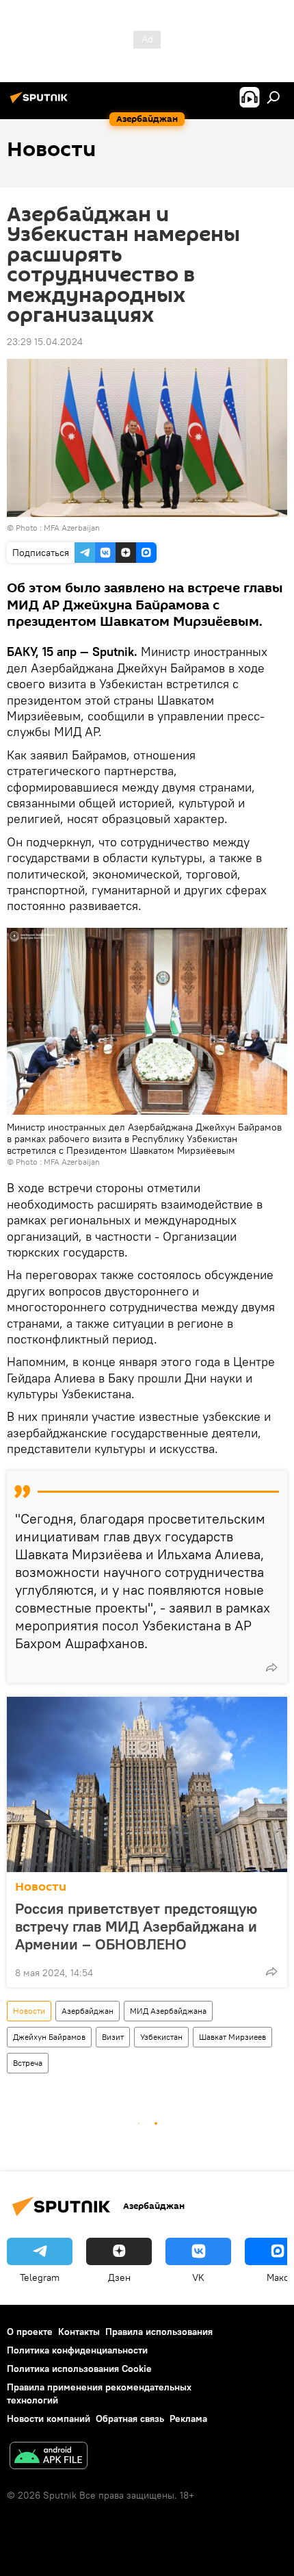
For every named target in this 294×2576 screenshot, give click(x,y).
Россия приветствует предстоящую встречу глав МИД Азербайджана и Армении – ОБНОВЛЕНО (136, 1926)
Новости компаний (49, 2419)
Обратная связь (130, 2419)
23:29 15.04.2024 (45, 342)
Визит (113, 2037)
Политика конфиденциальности (77, 2350)
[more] (271, 1667)
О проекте (30, 2332)
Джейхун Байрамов (49, 2037)
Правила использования (159, 2332)
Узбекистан (161, 2037)
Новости (41, 1887)
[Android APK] (49, 2457)
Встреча (28, 2063)
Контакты (79, 2332)
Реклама (188, 2419)
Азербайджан (88, 2011)
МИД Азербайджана (168, 2011)
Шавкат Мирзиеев (232, 2037)
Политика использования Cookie (79, 2369)
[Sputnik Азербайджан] (41, 103)
